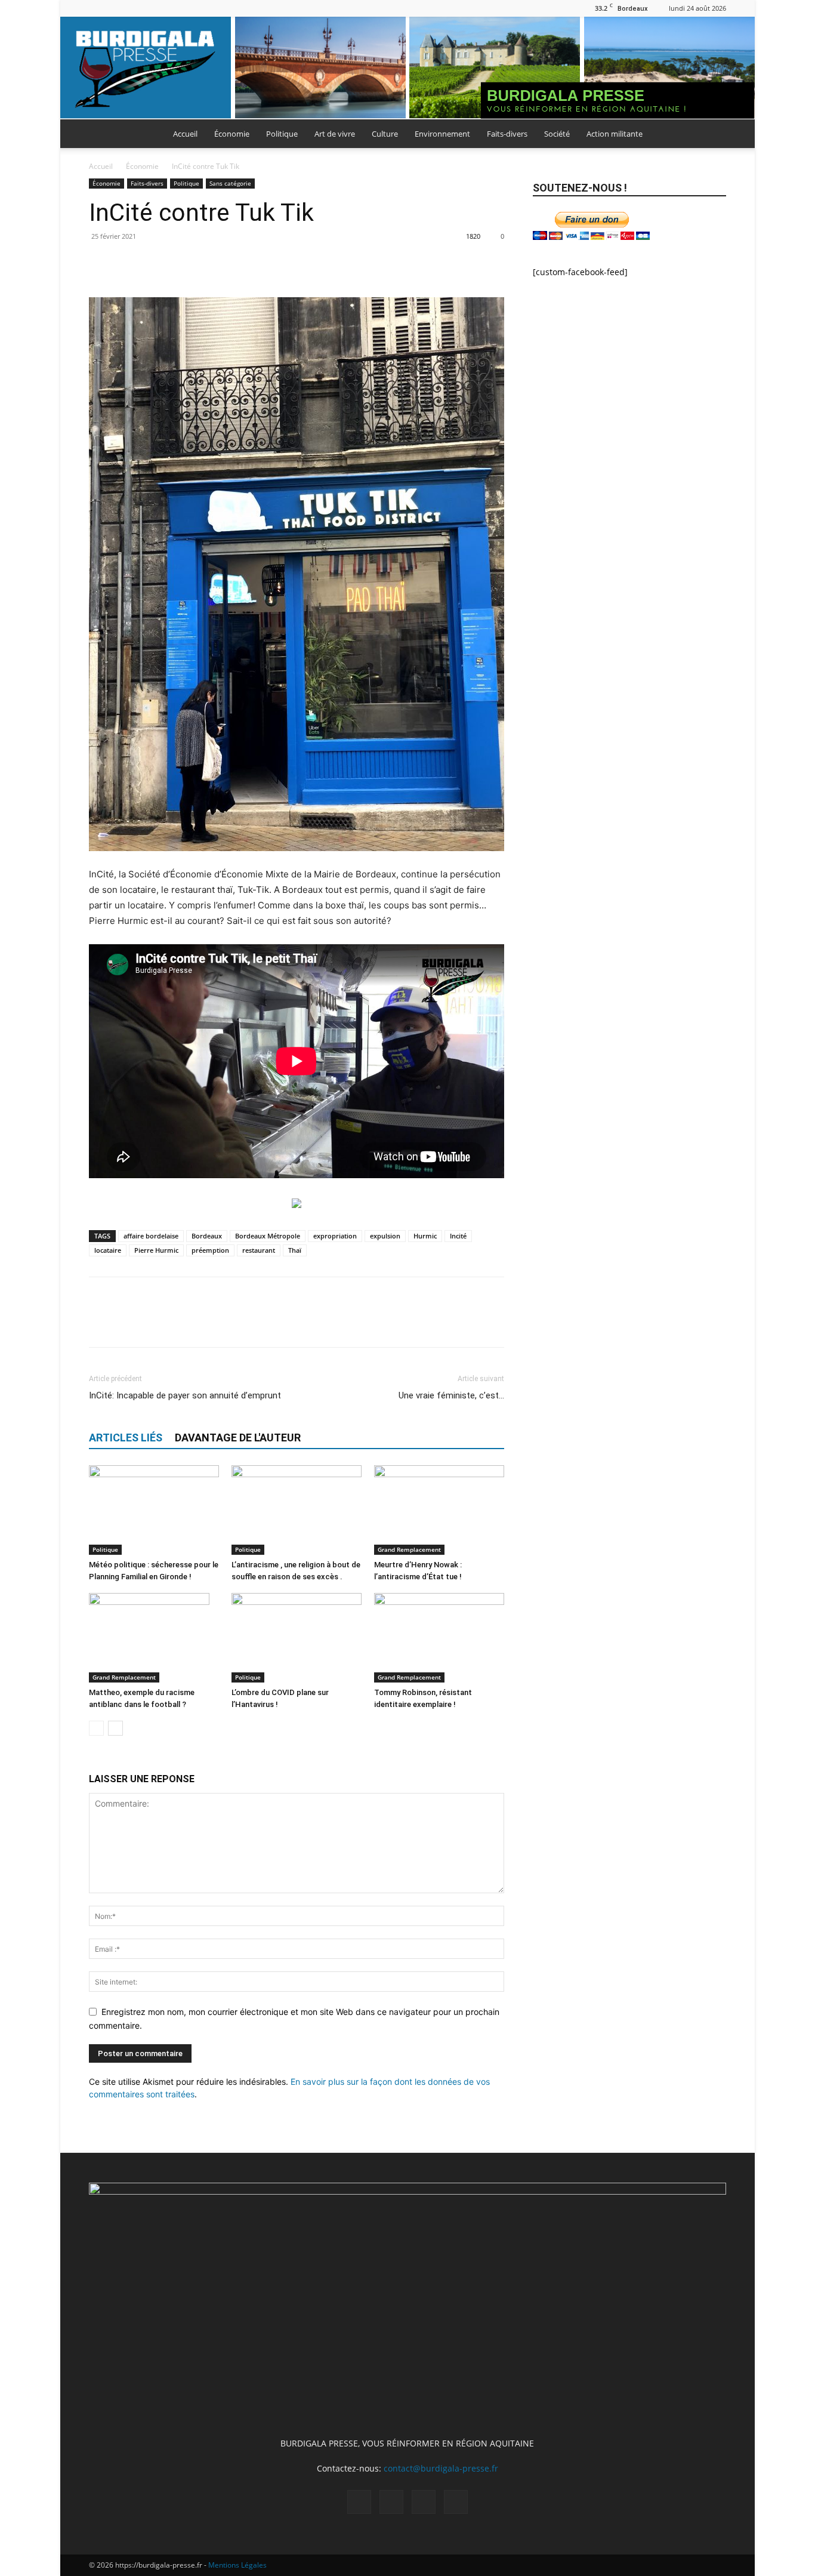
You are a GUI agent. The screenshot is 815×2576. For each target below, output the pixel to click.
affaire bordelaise (151, 1236)
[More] (211, 263)
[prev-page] (96, 1728)
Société (557, 134)
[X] (137, 8)
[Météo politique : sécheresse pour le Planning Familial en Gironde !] (154, 1510)
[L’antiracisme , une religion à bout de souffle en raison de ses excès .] (297, 1510)
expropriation (335, 1236)
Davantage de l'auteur (238, 1438)
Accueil (185, 134)
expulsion (385, 1236)
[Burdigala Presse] (407, 68)
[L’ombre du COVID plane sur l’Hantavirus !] (297, 1638)
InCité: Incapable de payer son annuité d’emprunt (185, 1395)
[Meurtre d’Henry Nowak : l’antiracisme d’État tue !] (439, 1510)
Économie (232, 134)
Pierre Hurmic (156, 1250)
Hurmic (425, 1236)
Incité (458, 1236)
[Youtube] (157, 8)
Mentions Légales (237, 2565)
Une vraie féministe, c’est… (451, 1395)
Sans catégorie (230, 183)
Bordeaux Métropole (268, 1236)
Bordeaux (207, 1236)
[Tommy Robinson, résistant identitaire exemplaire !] (439, 1638)
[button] (712, 135)
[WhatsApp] (183, 263)
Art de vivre (335, 134)
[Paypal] (118, 8)
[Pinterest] (156, 263)
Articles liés (126, 1438)
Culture (385, 134)
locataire (108, 1250)
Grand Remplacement (409, 1549)
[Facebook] (98, 8)
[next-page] (115, 1728)
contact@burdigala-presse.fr (441, 2468)
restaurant (259, 1250)
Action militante (615, 134)
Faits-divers (507, 134)
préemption (210, 1250)
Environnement (442, 134)
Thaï (295, 1250)
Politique (282, 134)
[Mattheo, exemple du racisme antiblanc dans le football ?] (154, 1638)
